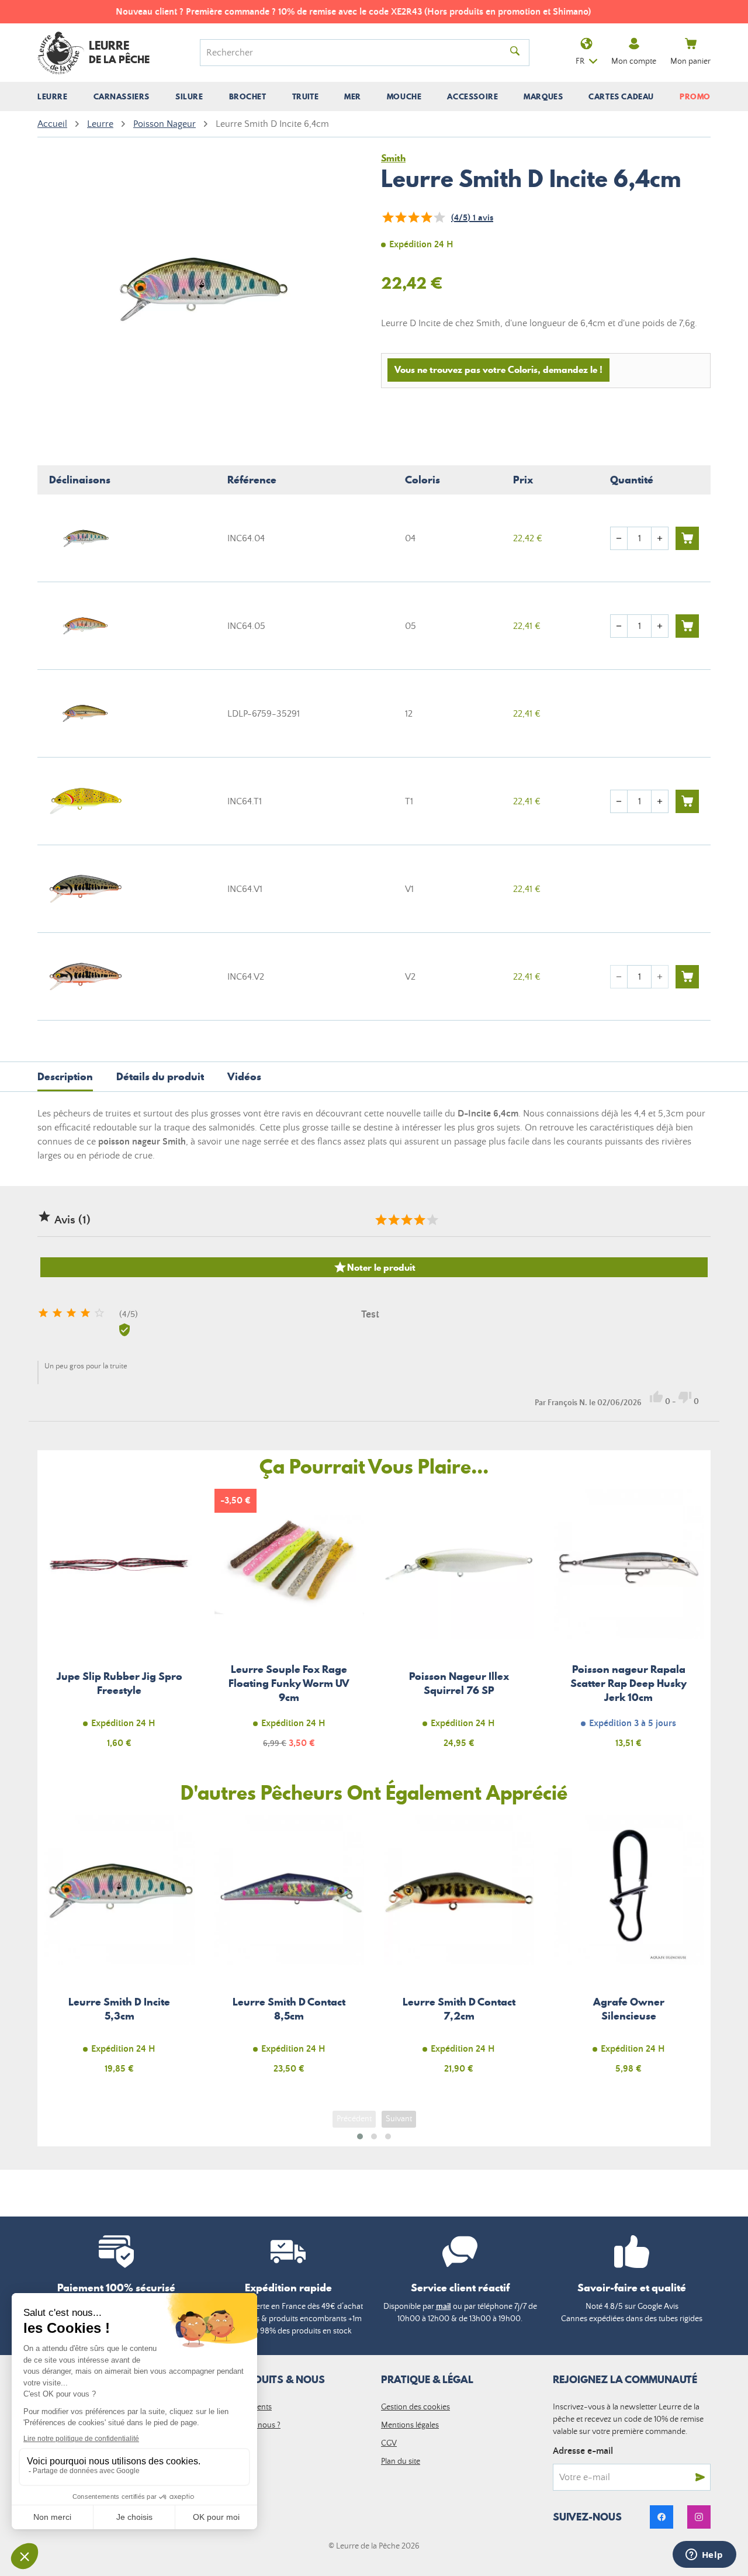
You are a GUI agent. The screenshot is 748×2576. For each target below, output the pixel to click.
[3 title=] (406, 1220)
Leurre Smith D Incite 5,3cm (120, 1951)
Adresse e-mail (583, 2451)
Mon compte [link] (634, 61)
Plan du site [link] (401, 2461)
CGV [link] (389, 2443)
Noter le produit (374, 1267)
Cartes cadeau (621, 96)
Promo (695, 96)
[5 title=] (432, 1220)
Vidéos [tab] (244, 1076)
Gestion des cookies (415, 2407)
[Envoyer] (700, 2477)
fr (580, 61)
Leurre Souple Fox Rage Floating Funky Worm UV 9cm (290, 1625)
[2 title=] (393, 1220)
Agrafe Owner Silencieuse (629, 1951)
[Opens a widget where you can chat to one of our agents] (704, 2556)
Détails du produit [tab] (160, 1076)
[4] (426, 217)
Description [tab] (65, 1076)
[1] (387, 217)
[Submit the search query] (515, 53)
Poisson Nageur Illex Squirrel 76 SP (459, 1625)
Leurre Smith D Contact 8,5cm (290, 1951)
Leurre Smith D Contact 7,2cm (459, 1951)
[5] (439, 217)
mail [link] (444, 2307)
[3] (413, 217)
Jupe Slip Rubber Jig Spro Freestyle (120, 1625)
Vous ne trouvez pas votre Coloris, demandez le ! (498, 369)
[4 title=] (419, 1220)
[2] (400, 217)
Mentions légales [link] (410, 2425)
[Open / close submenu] (53, 96)
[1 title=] (380, 1220)
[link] (662, 2517)
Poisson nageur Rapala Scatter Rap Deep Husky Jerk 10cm (629, 1625)
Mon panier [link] (690, 61)
